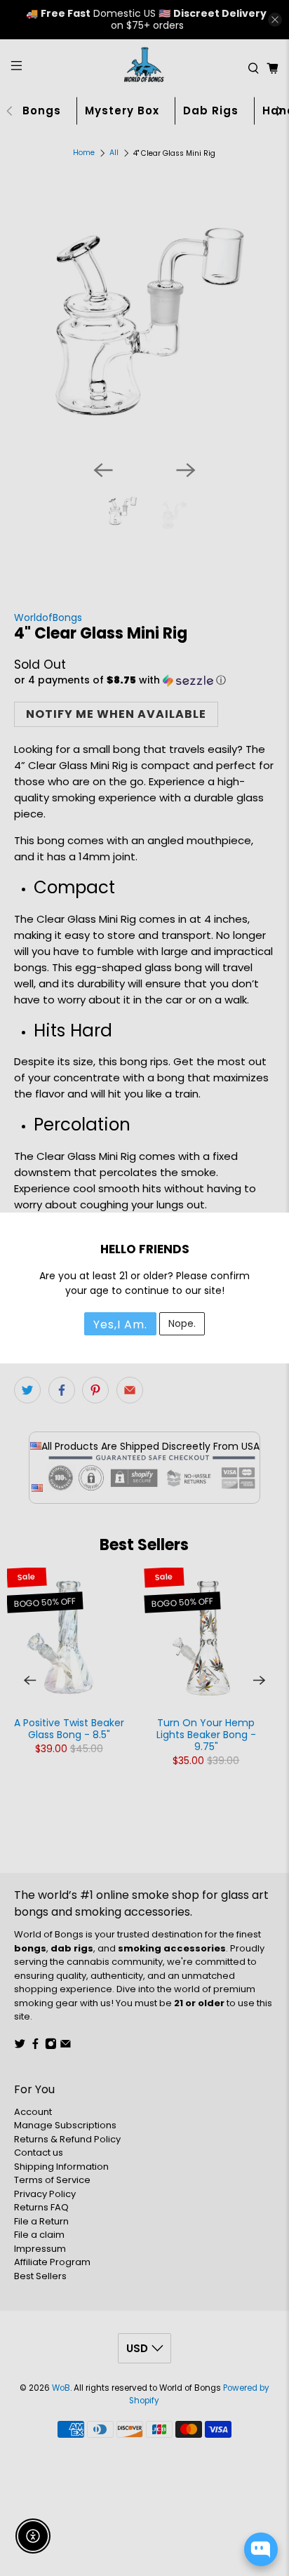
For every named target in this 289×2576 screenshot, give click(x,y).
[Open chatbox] (261, 2549)
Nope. (182, 1323)
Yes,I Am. (120, 1324)
